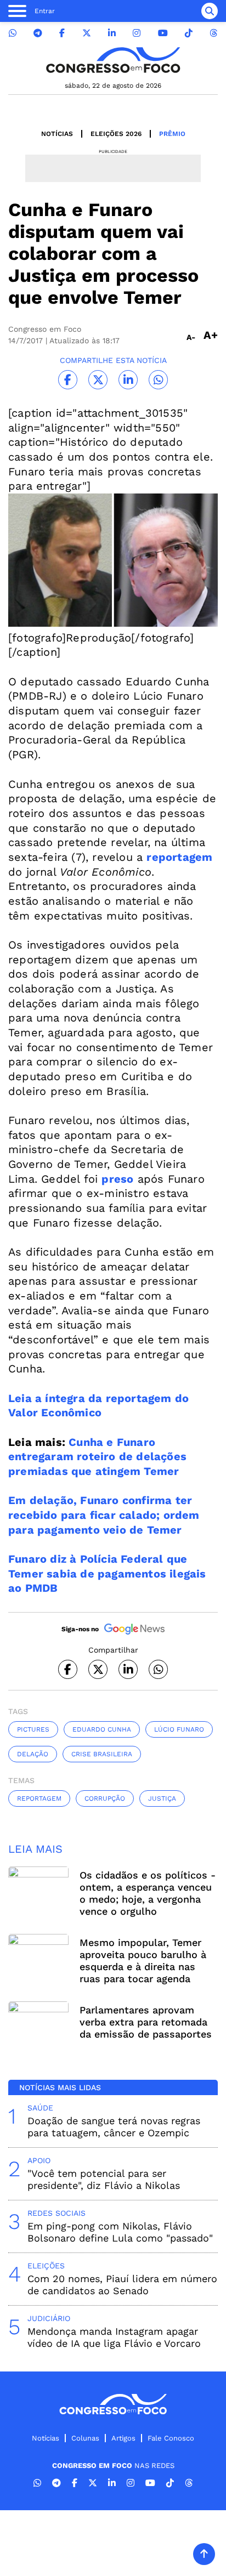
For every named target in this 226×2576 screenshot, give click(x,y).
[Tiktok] (189, 33)
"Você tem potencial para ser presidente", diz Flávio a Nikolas (104, 2179)
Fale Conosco (171, 2438)
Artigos (123, 2438)
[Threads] (213, 33)
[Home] (113, 60)
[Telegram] (38, 33)
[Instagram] (137, 33)
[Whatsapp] (13, 33)
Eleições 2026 (116, 134)
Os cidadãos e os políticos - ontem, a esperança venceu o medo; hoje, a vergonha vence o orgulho (148, 1893)
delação (33, 1754)
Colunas (85, 2438)
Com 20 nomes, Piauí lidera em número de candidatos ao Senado (122, 2285)
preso (117, 1179)
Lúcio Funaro (179, 1729)
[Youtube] (163, 33)
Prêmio (172, 134)
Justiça (162, 1798)
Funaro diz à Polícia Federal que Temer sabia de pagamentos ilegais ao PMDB (107, 1573)
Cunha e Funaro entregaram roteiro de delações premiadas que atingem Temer (97, 1457)
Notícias (57, 134)
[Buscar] (210, 11)
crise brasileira (102, 1754)
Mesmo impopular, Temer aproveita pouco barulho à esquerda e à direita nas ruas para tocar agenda (143, 1961)
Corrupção (105, 1798)
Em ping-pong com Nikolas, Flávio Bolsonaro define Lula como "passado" (120, 2232)
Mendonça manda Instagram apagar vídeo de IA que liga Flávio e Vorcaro (114, 2337)
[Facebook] (62, 33)
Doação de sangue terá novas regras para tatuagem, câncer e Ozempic (114, 2127)
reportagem (179, 857)
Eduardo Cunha (102, 1729)
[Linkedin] (112, 33)
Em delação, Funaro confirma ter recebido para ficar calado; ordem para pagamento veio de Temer (104, 1515)
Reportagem (39, 1798)
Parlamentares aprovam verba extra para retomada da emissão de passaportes (146, 2022)
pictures (33, 1729)
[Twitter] (87, 33)
